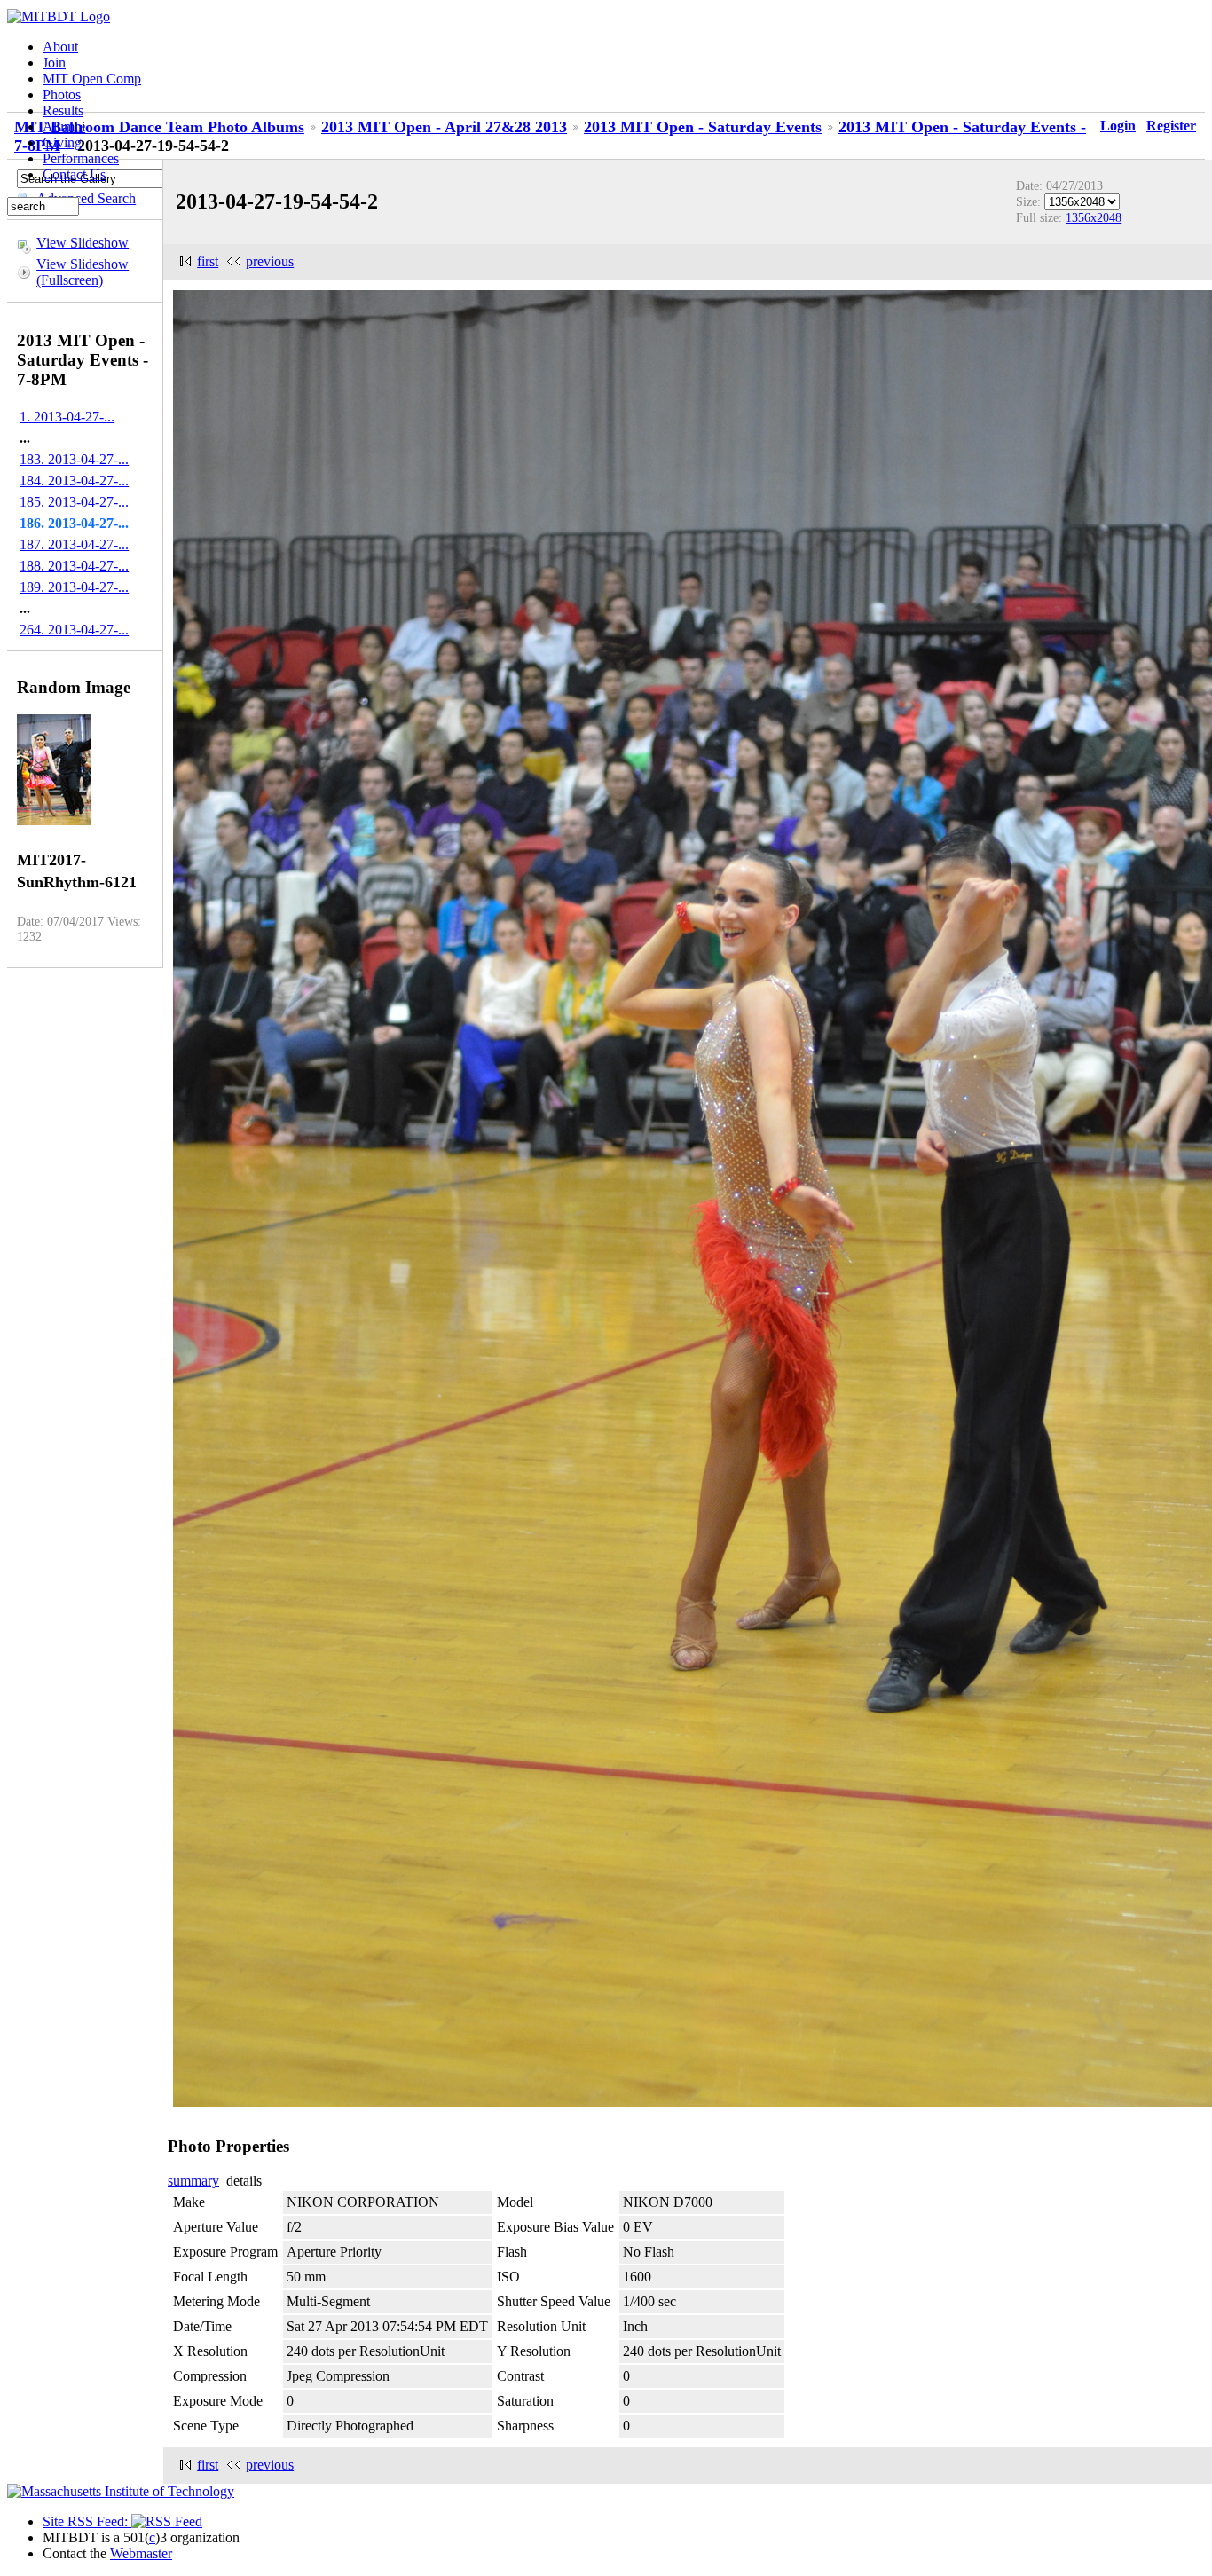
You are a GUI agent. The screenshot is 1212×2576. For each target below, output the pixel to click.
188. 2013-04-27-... (74, 566)
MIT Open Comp (92, 79)
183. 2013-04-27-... (74, 459)
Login (1118, 126)
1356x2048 (1094, 217)
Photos (62, 95)
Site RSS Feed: (87, 2521)
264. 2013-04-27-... (74, 630)
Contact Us (74, 174)
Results (63, 110)
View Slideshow (83, 243)
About (60, 47)
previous (270, 261)
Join (54, 63)
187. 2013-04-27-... (74, 544)
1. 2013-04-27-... (67, 417)
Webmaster (141, 2553)
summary (193, 2181)
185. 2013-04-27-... (74, 502)
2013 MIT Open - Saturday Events (703, 127)
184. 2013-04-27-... (74, 481)
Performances (81, 158)
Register (1171, 126)
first (208, 261)
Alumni (64, 126)
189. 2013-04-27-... (74, 587)
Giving (62, 142)
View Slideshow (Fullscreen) (83, 272)
